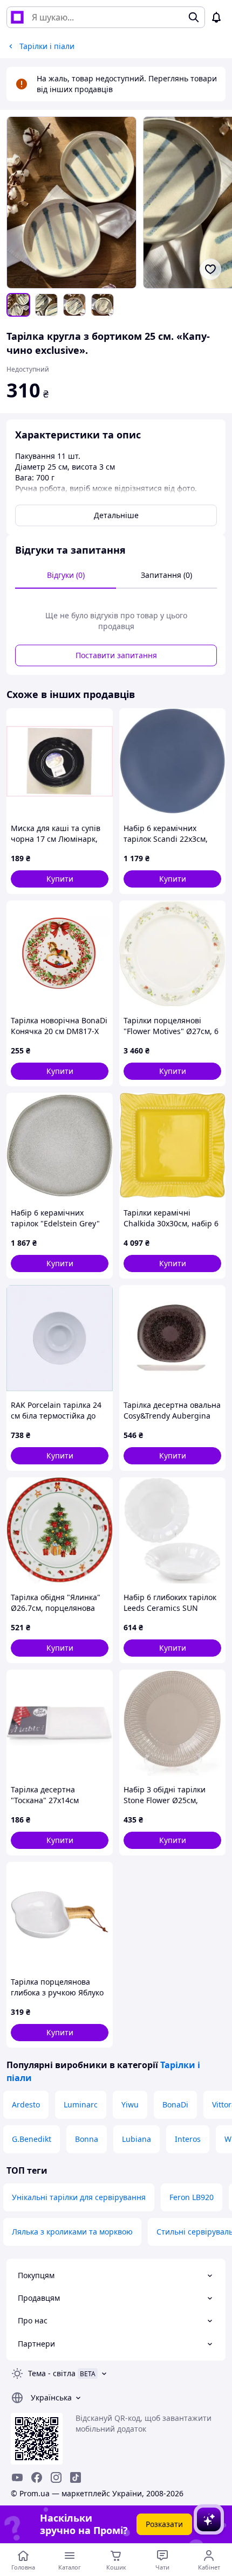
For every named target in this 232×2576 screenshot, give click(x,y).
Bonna (87, 2139)
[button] (60, 879)
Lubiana (137, 2139)
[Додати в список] (210, 269)
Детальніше (116, 515)
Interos (188, 2139)
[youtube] (17, 2477)
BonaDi (175, 2104)
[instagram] (56, 2477)
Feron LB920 (192, 2197)
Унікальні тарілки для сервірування (79, 2197)
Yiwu (130, 2104)
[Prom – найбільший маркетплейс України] (17, 17)
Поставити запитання (116, 655)
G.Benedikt (32, 2139)
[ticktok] (76, 2477)
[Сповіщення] (216, 17)
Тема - (52, 2373)
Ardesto (26, 2104)
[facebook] (37, 2477)
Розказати (164, 2524)
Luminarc (81, 2104)
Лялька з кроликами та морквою (72, 2232)
